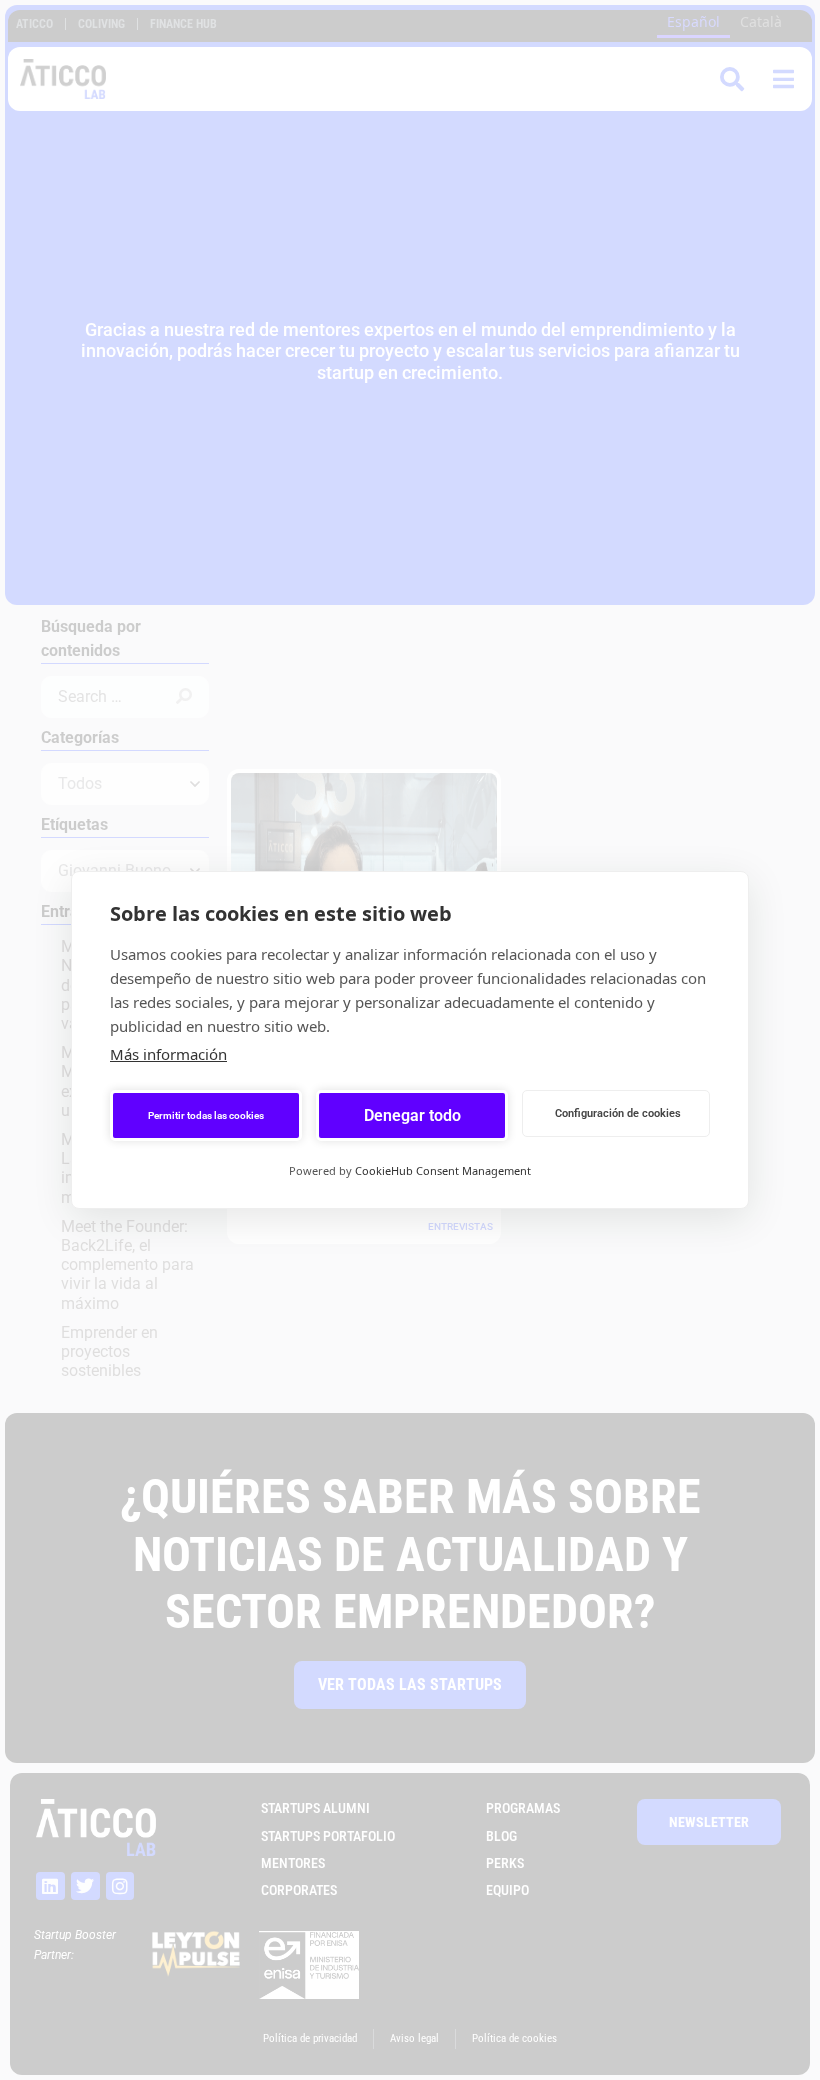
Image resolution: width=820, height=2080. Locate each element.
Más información (168, 1054)
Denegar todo (412, 1115)
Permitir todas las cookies (206, 1115)
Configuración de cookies (618, 1113)
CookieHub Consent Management (443, 1170)
